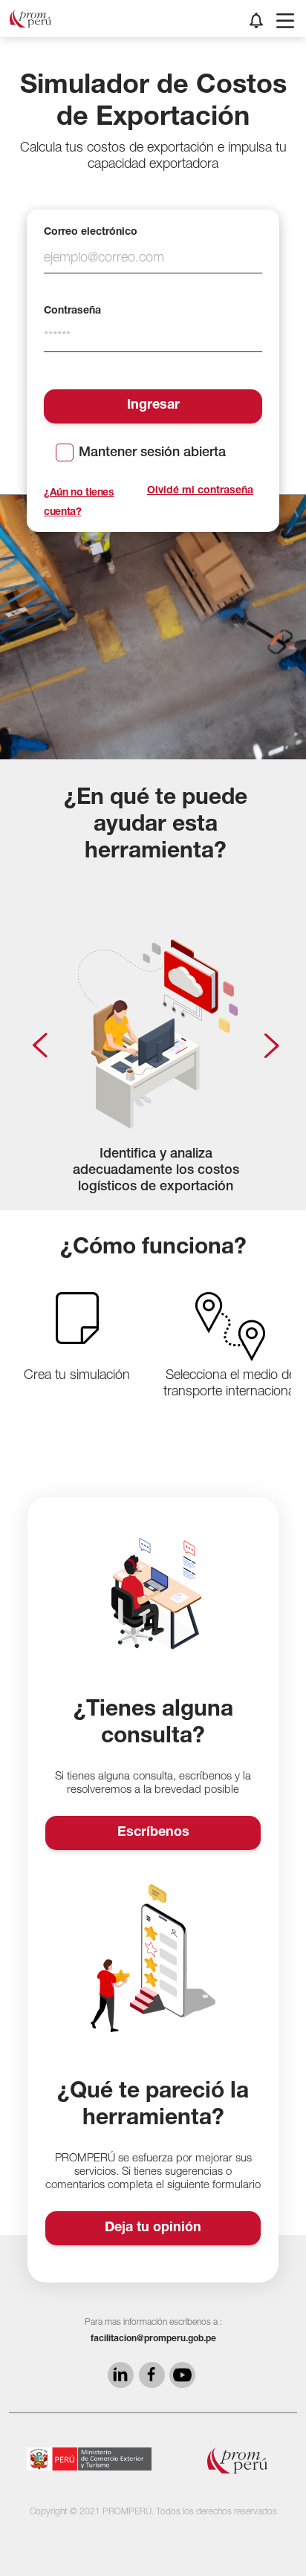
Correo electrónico (91, 233)
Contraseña (72, 311)
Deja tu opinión (153, 2228)
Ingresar (153, 406)
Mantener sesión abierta (152, 453)
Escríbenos (153, 1833)
